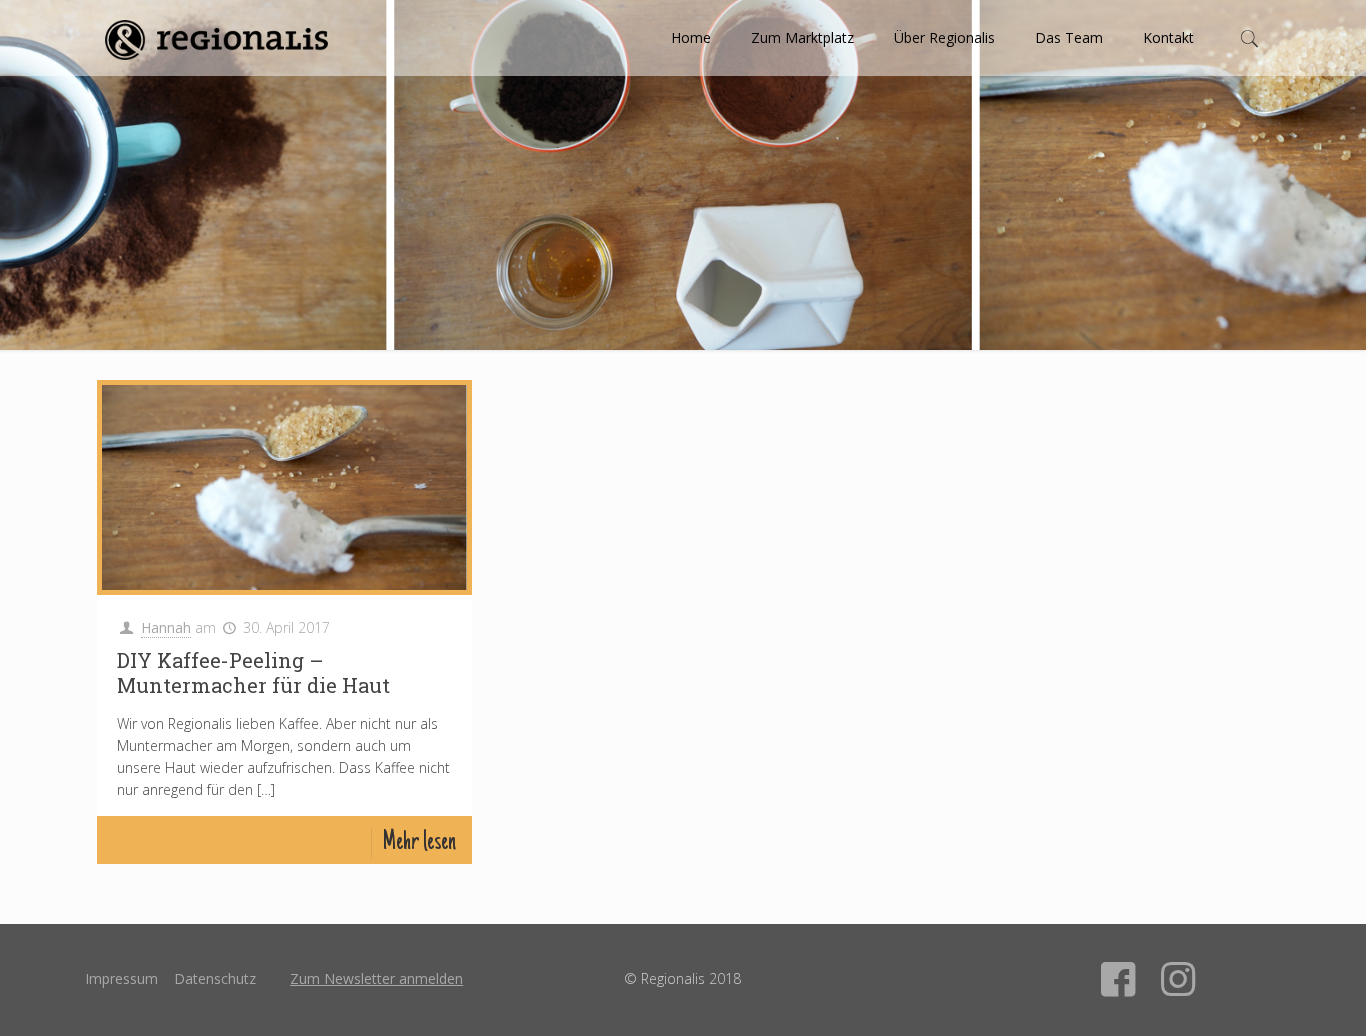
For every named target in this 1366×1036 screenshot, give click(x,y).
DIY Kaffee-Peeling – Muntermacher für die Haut (253, 672)
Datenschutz (215, 978)
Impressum (121, 978)
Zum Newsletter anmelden (376, 978)
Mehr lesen (419, 843)
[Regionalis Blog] (216, 38)
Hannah (166, 627)
